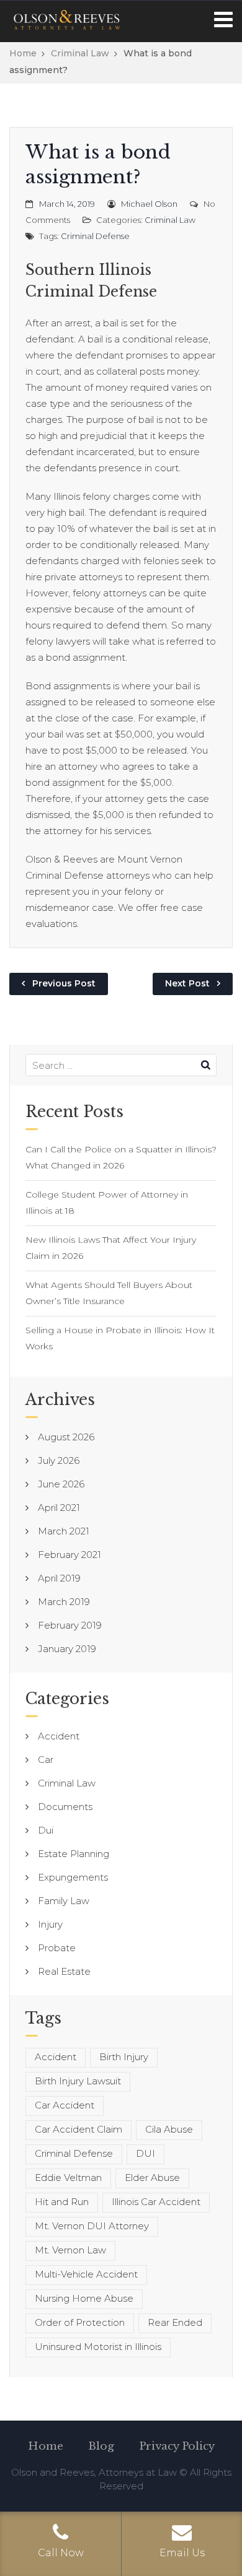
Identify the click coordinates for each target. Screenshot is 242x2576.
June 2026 (61, 1484)
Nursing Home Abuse (84, 2298)
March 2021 (64, 1531)
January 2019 (67, 1649)
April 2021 (59, 1508)
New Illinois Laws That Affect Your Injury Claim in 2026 (111, 1248)
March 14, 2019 (67, 204)
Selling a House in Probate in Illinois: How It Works (120, 1338)
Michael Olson (149, 204)
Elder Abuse (152, 2178)
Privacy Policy (177, 2446)
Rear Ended (175, 2322)
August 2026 (66, 1437)
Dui (46, 1830)
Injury (50, 1924)
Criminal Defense (95, 236)
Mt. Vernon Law (70, 2250)
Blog (101, 2446)
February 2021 (69, 1555)
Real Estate (64, 1971)
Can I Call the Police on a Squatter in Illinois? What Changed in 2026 (121, 1157)
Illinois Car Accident (156, 2202)
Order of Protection (80, 2322)
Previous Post (64, 983)
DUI (146, 2153)
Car (46, 1760)
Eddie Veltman (68, 2178)
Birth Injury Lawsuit (78, 2081)
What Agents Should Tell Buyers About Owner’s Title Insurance (109, 1293)
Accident (59, 1736)
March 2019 (64, 1602)
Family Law (64, 1901)
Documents (65, 1807)
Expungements (73, 1877)
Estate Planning (74, 1854)
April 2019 (59, 1578)
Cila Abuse (169, 2129)
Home (23, 53)
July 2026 (59, 1460)
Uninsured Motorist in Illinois (98, 2347)
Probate (57, 1948)
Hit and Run (62, 2202)
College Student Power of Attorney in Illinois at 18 (107, 1203)
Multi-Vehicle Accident (86, 2274)
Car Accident (65, 2105)
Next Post (187, 983)
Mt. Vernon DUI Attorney (92, 2226)
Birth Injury (124, 2057)
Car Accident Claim (78, 2129)
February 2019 (70, 1625)
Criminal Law (80, 53)
